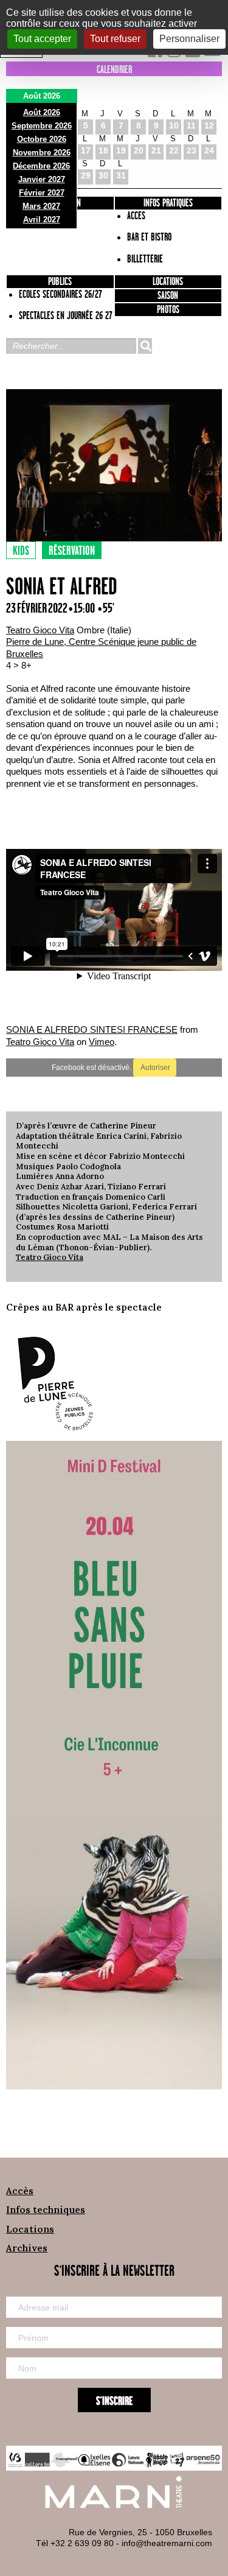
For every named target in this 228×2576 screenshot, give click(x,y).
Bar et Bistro (149, 238)
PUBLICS (60, 282)
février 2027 (42, 193)
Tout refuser (115, 39)
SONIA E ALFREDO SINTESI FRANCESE (92, 1029)
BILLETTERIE (145, 259)
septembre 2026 (42, 126)
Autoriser (155, 1068)
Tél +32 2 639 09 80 (75, 2543)
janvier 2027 (42, 179)
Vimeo (102, 1042)
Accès (20, 2191)
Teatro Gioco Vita (40, 630)
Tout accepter (42, 39)
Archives (27, 2248)
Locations (168, 282)
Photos (168, 310)
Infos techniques (46, 2210)
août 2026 (42, 112)
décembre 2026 (41, 166)
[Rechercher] (145, 346)
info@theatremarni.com (167, 2543)
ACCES (136, 216)
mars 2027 (41, 206)
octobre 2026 (42, 139)
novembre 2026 (42, 153)
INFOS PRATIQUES (168, 203)
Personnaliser (189, 39)
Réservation (72, 551)
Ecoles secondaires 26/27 (60, 295)
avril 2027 (42, 220)
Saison (168, 296)
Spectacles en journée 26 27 (66, 316)
